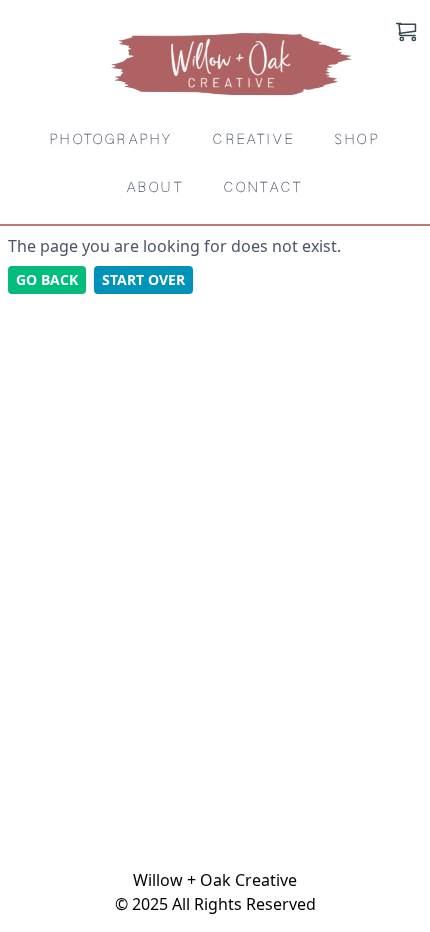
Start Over (143, 279)
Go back (47, 279)
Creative (254, 139)
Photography (111, 139)
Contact (263, 187)
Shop (357, 139)
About (155, 187)
